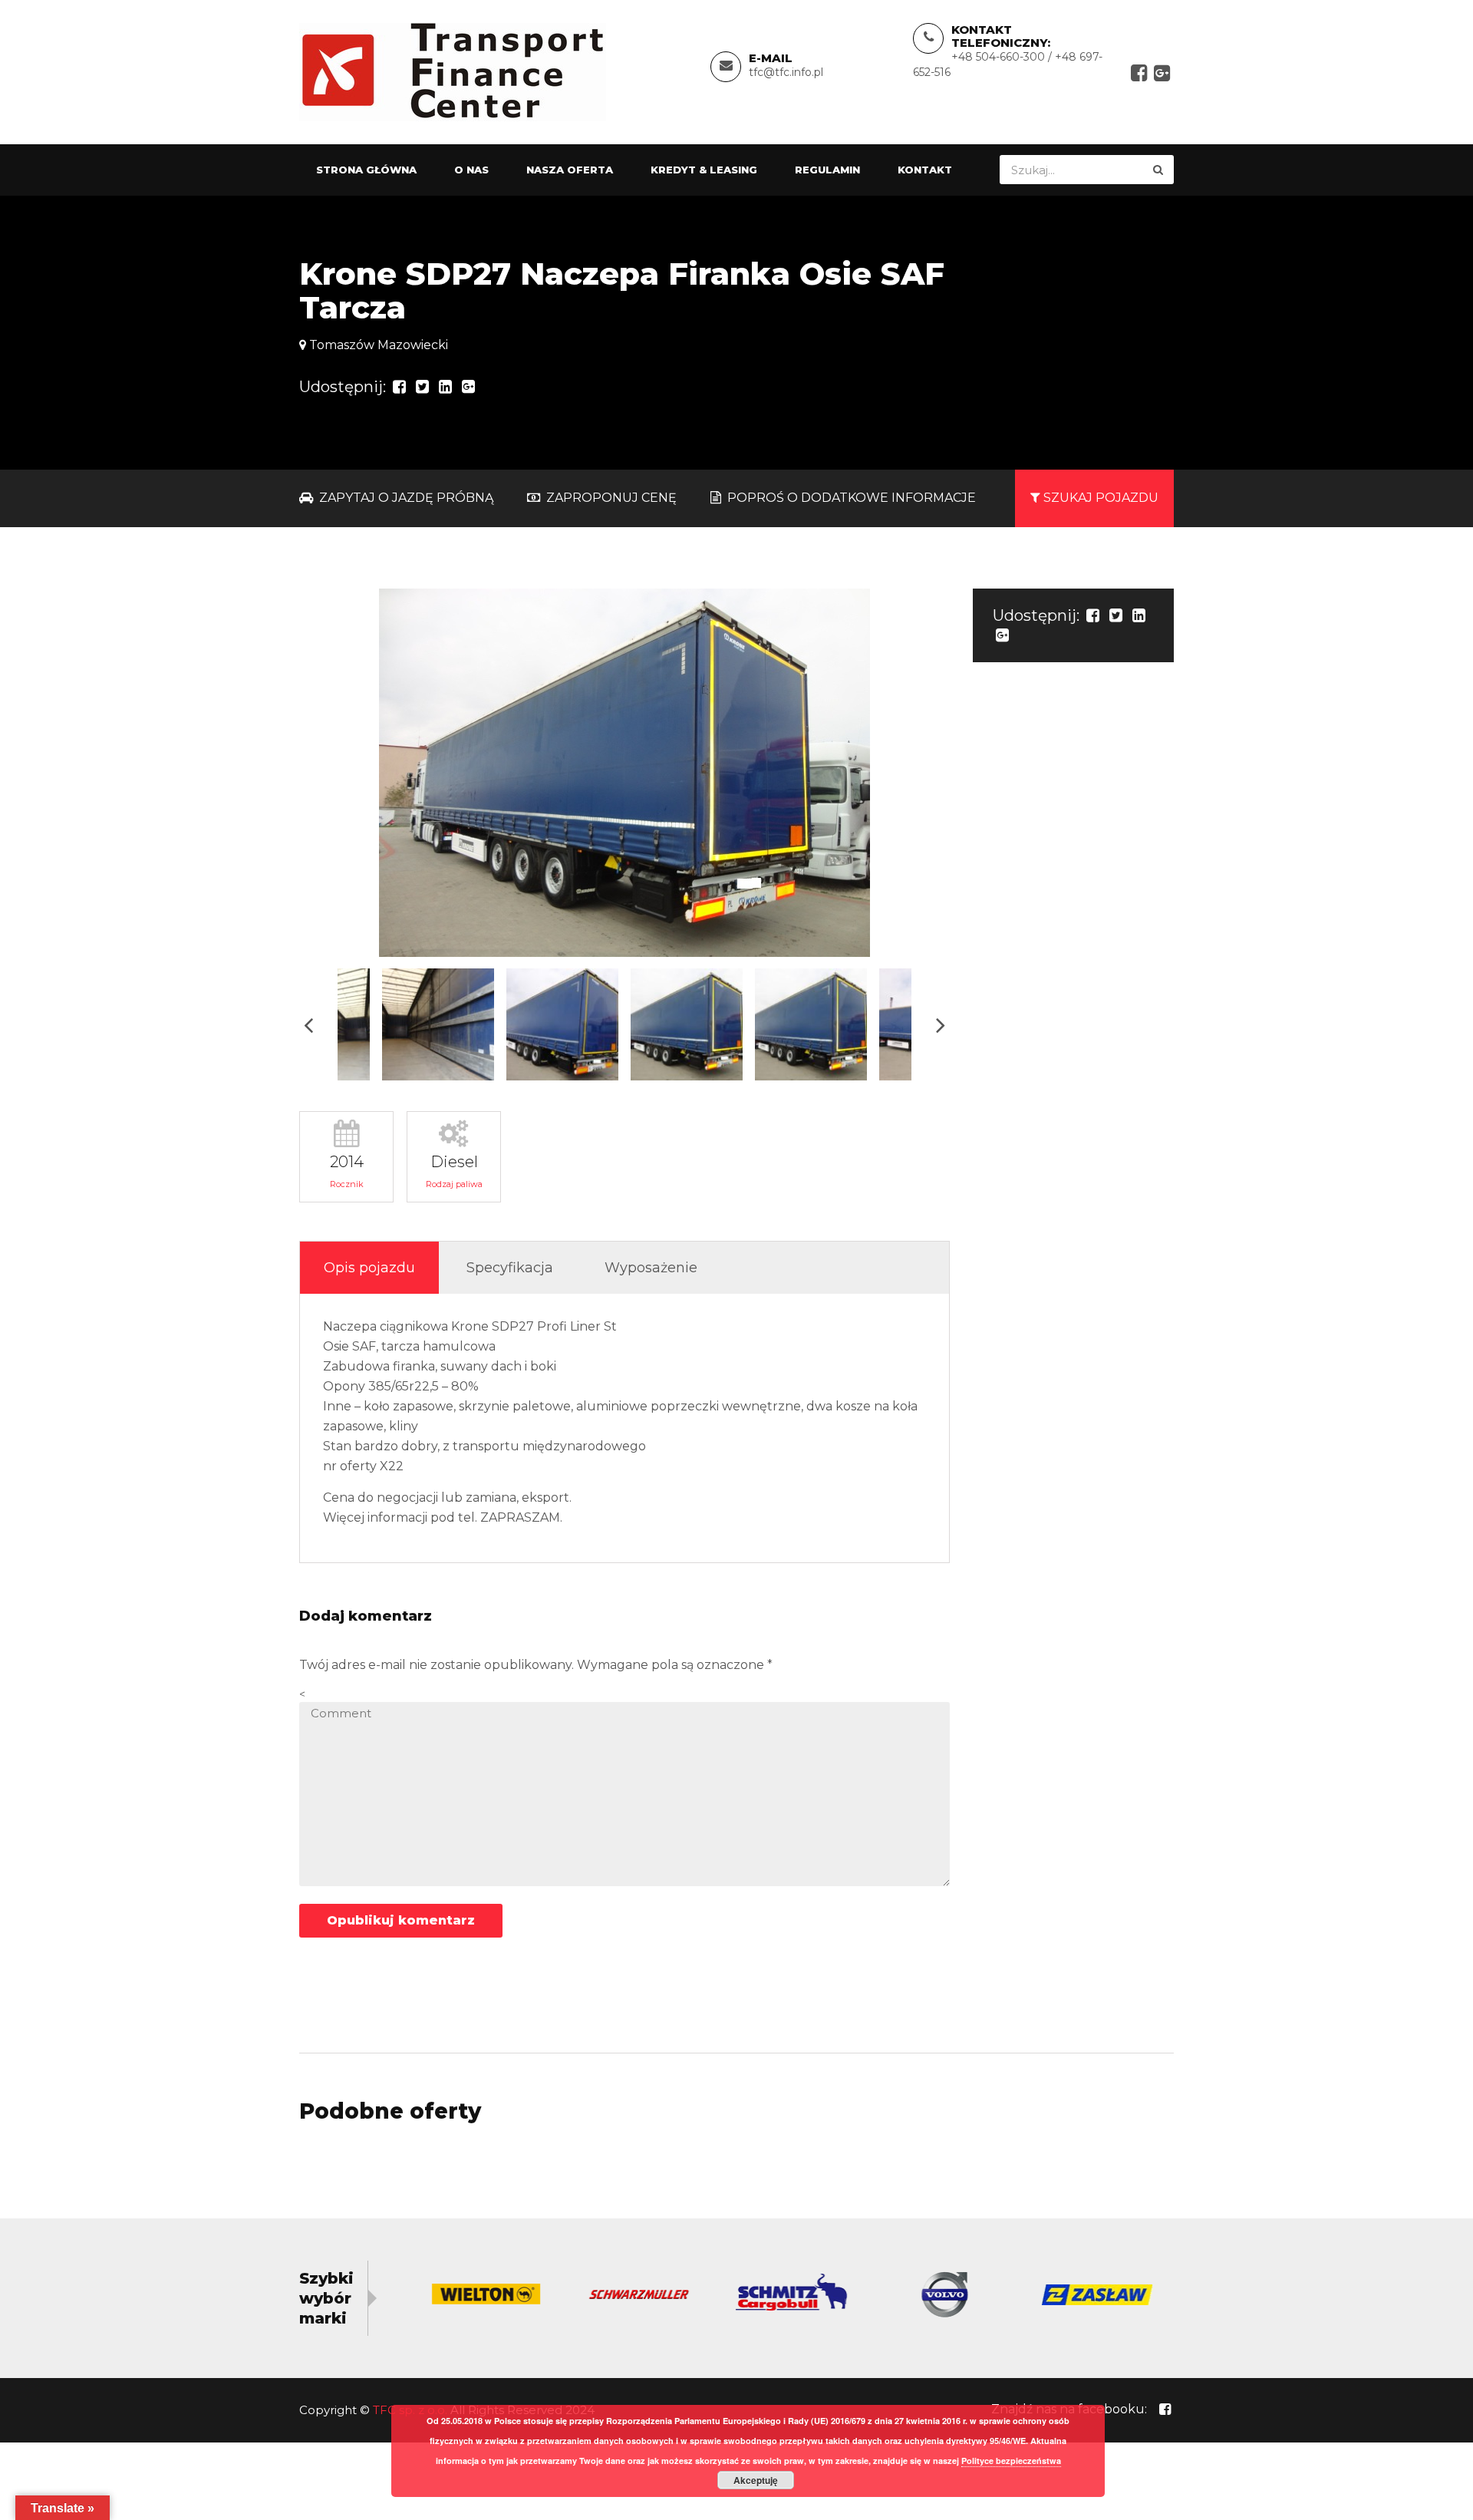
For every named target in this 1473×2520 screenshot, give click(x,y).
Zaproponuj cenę (610, 498)
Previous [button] (308, 1025)
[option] (624, 773)
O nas (471, 170)
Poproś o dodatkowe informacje (850, 498)
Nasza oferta (570, 170)
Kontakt (925, 170)
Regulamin (827, 170)
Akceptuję (756, 2480)
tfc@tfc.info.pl (786, 72)
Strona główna (366, 170)
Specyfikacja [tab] (510, 1268)
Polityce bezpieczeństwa (1011, 2461)
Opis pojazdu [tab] (369, 1268)
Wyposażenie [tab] (651, 1268)
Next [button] (941, 1025)
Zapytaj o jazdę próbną (405, 498)
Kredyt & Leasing (704, 170)
